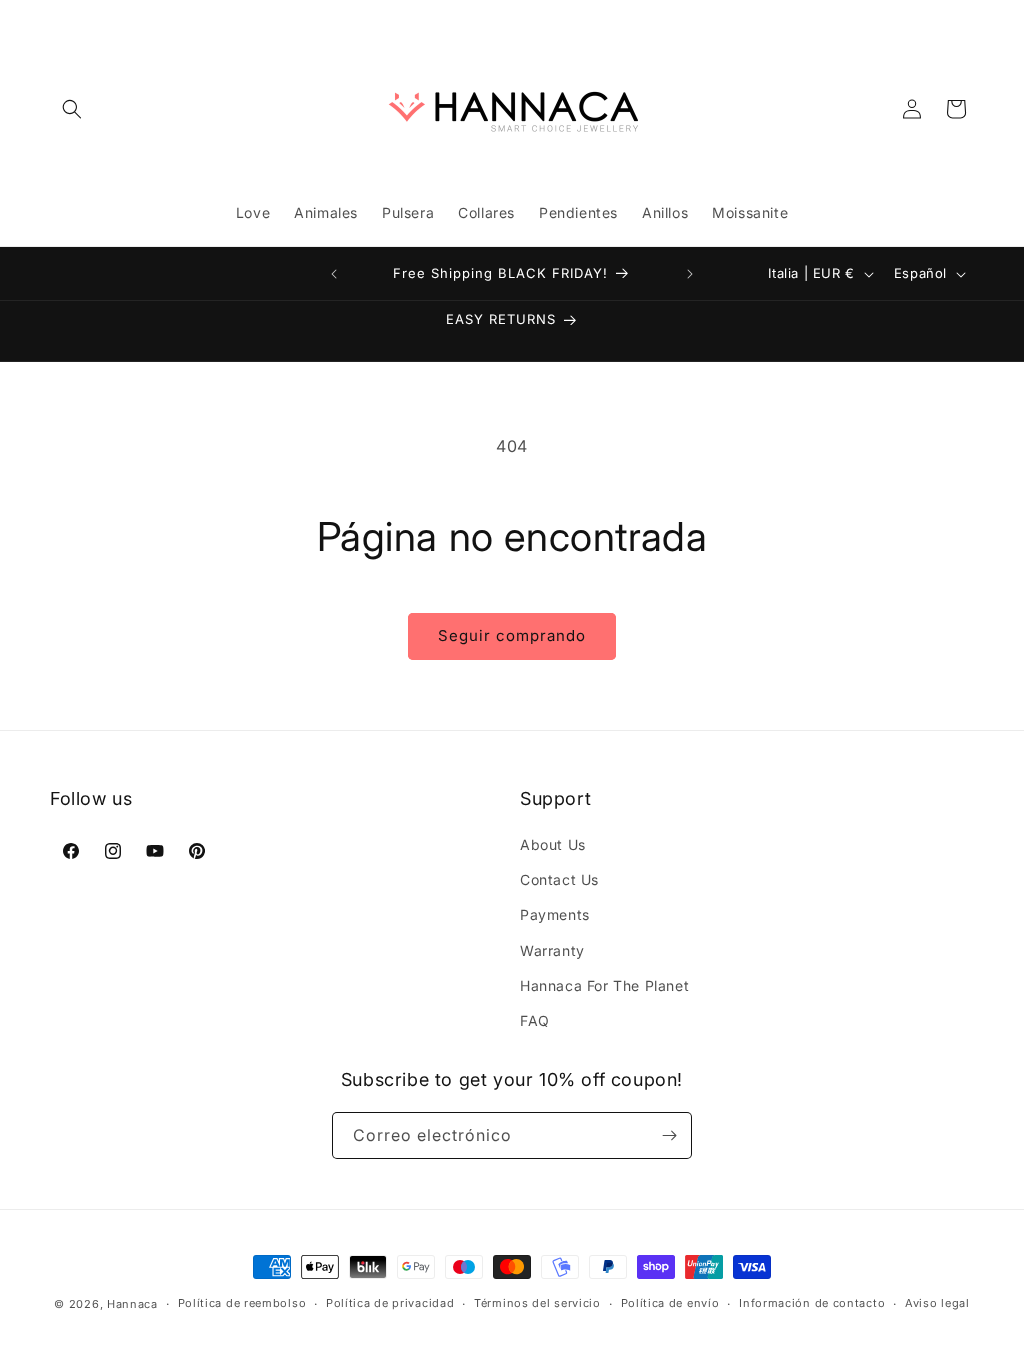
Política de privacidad (390, 1303)
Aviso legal (937, 1303)
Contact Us (559, 879)
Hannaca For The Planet (604, 985)
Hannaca (132, 1304)
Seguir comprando (512, 635)
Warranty (552, 950)
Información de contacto (812, 1303)
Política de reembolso (242, 1303)
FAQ (535, 1020)
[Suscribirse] (669, 1135)
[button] (72, 109)
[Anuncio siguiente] (690, 274)
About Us (553, 844)
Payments (555, 914)
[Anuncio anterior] (334, 274)
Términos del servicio (537, 1303)
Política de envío (670, 1303)
